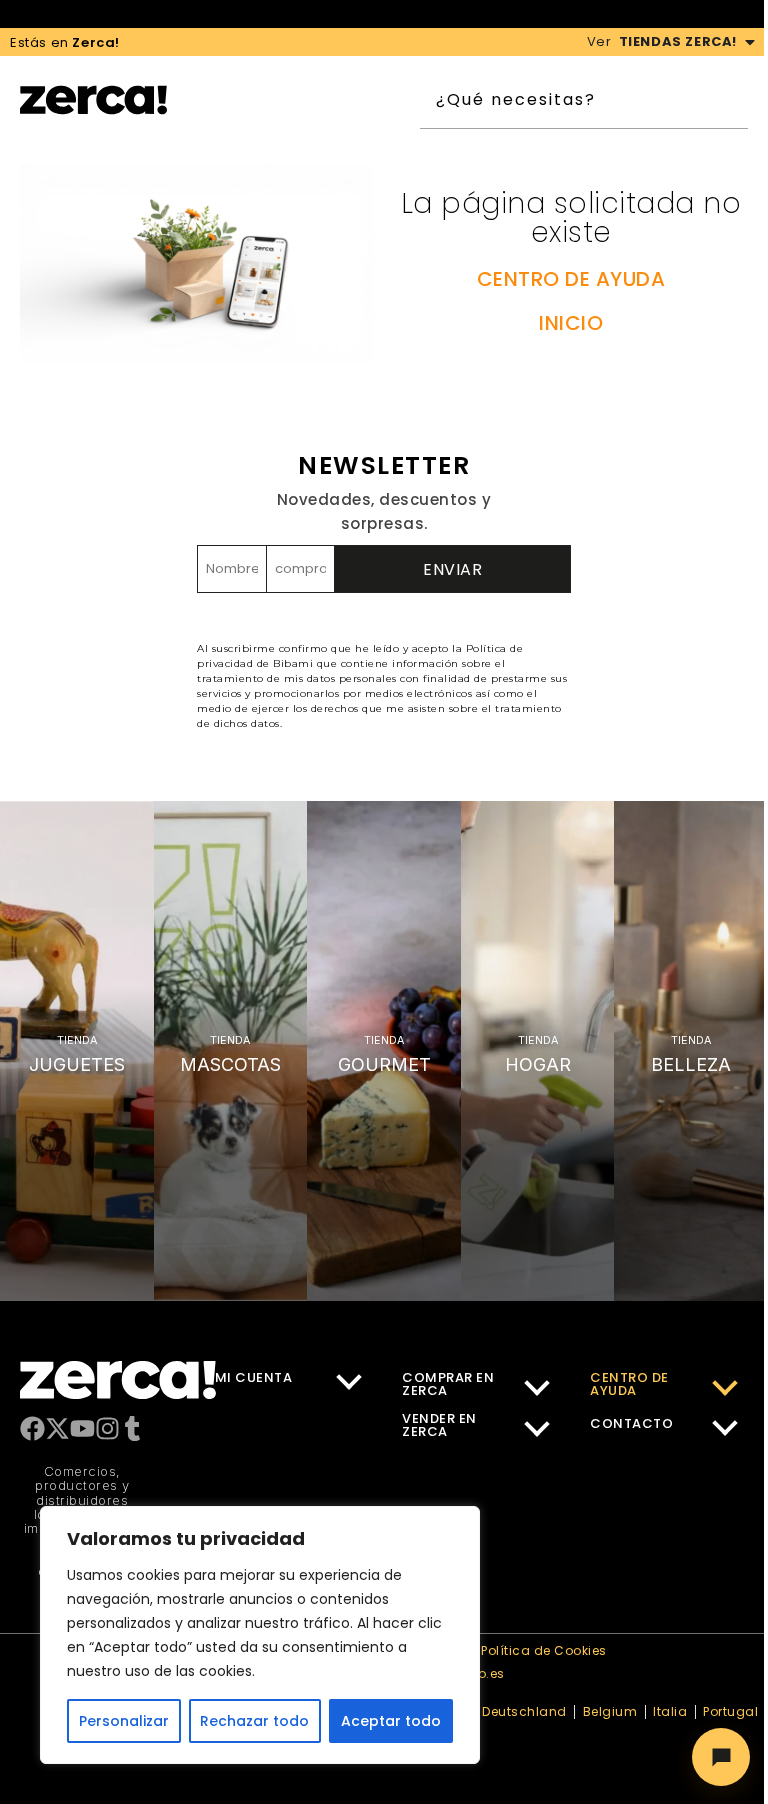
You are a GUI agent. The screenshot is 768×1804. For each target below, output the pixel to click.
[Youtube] (82, 1428)
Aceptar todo (391, 1721)
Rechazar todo (254, 1721)
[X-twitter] (57, 1428)
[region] (260, 1635)
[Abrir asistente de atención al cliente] (721, 1757)
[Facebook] (32, 1428)
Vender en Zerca (439, 1425)
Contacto (631, 1423)
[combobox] (594, 100)
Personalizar (124, 1721)
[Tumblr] (132, 1428)
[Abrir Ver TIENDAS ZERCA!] (750, 42)
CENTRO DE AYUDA (571, 279)
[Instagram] (107, 1428)
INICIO (571, 323)
